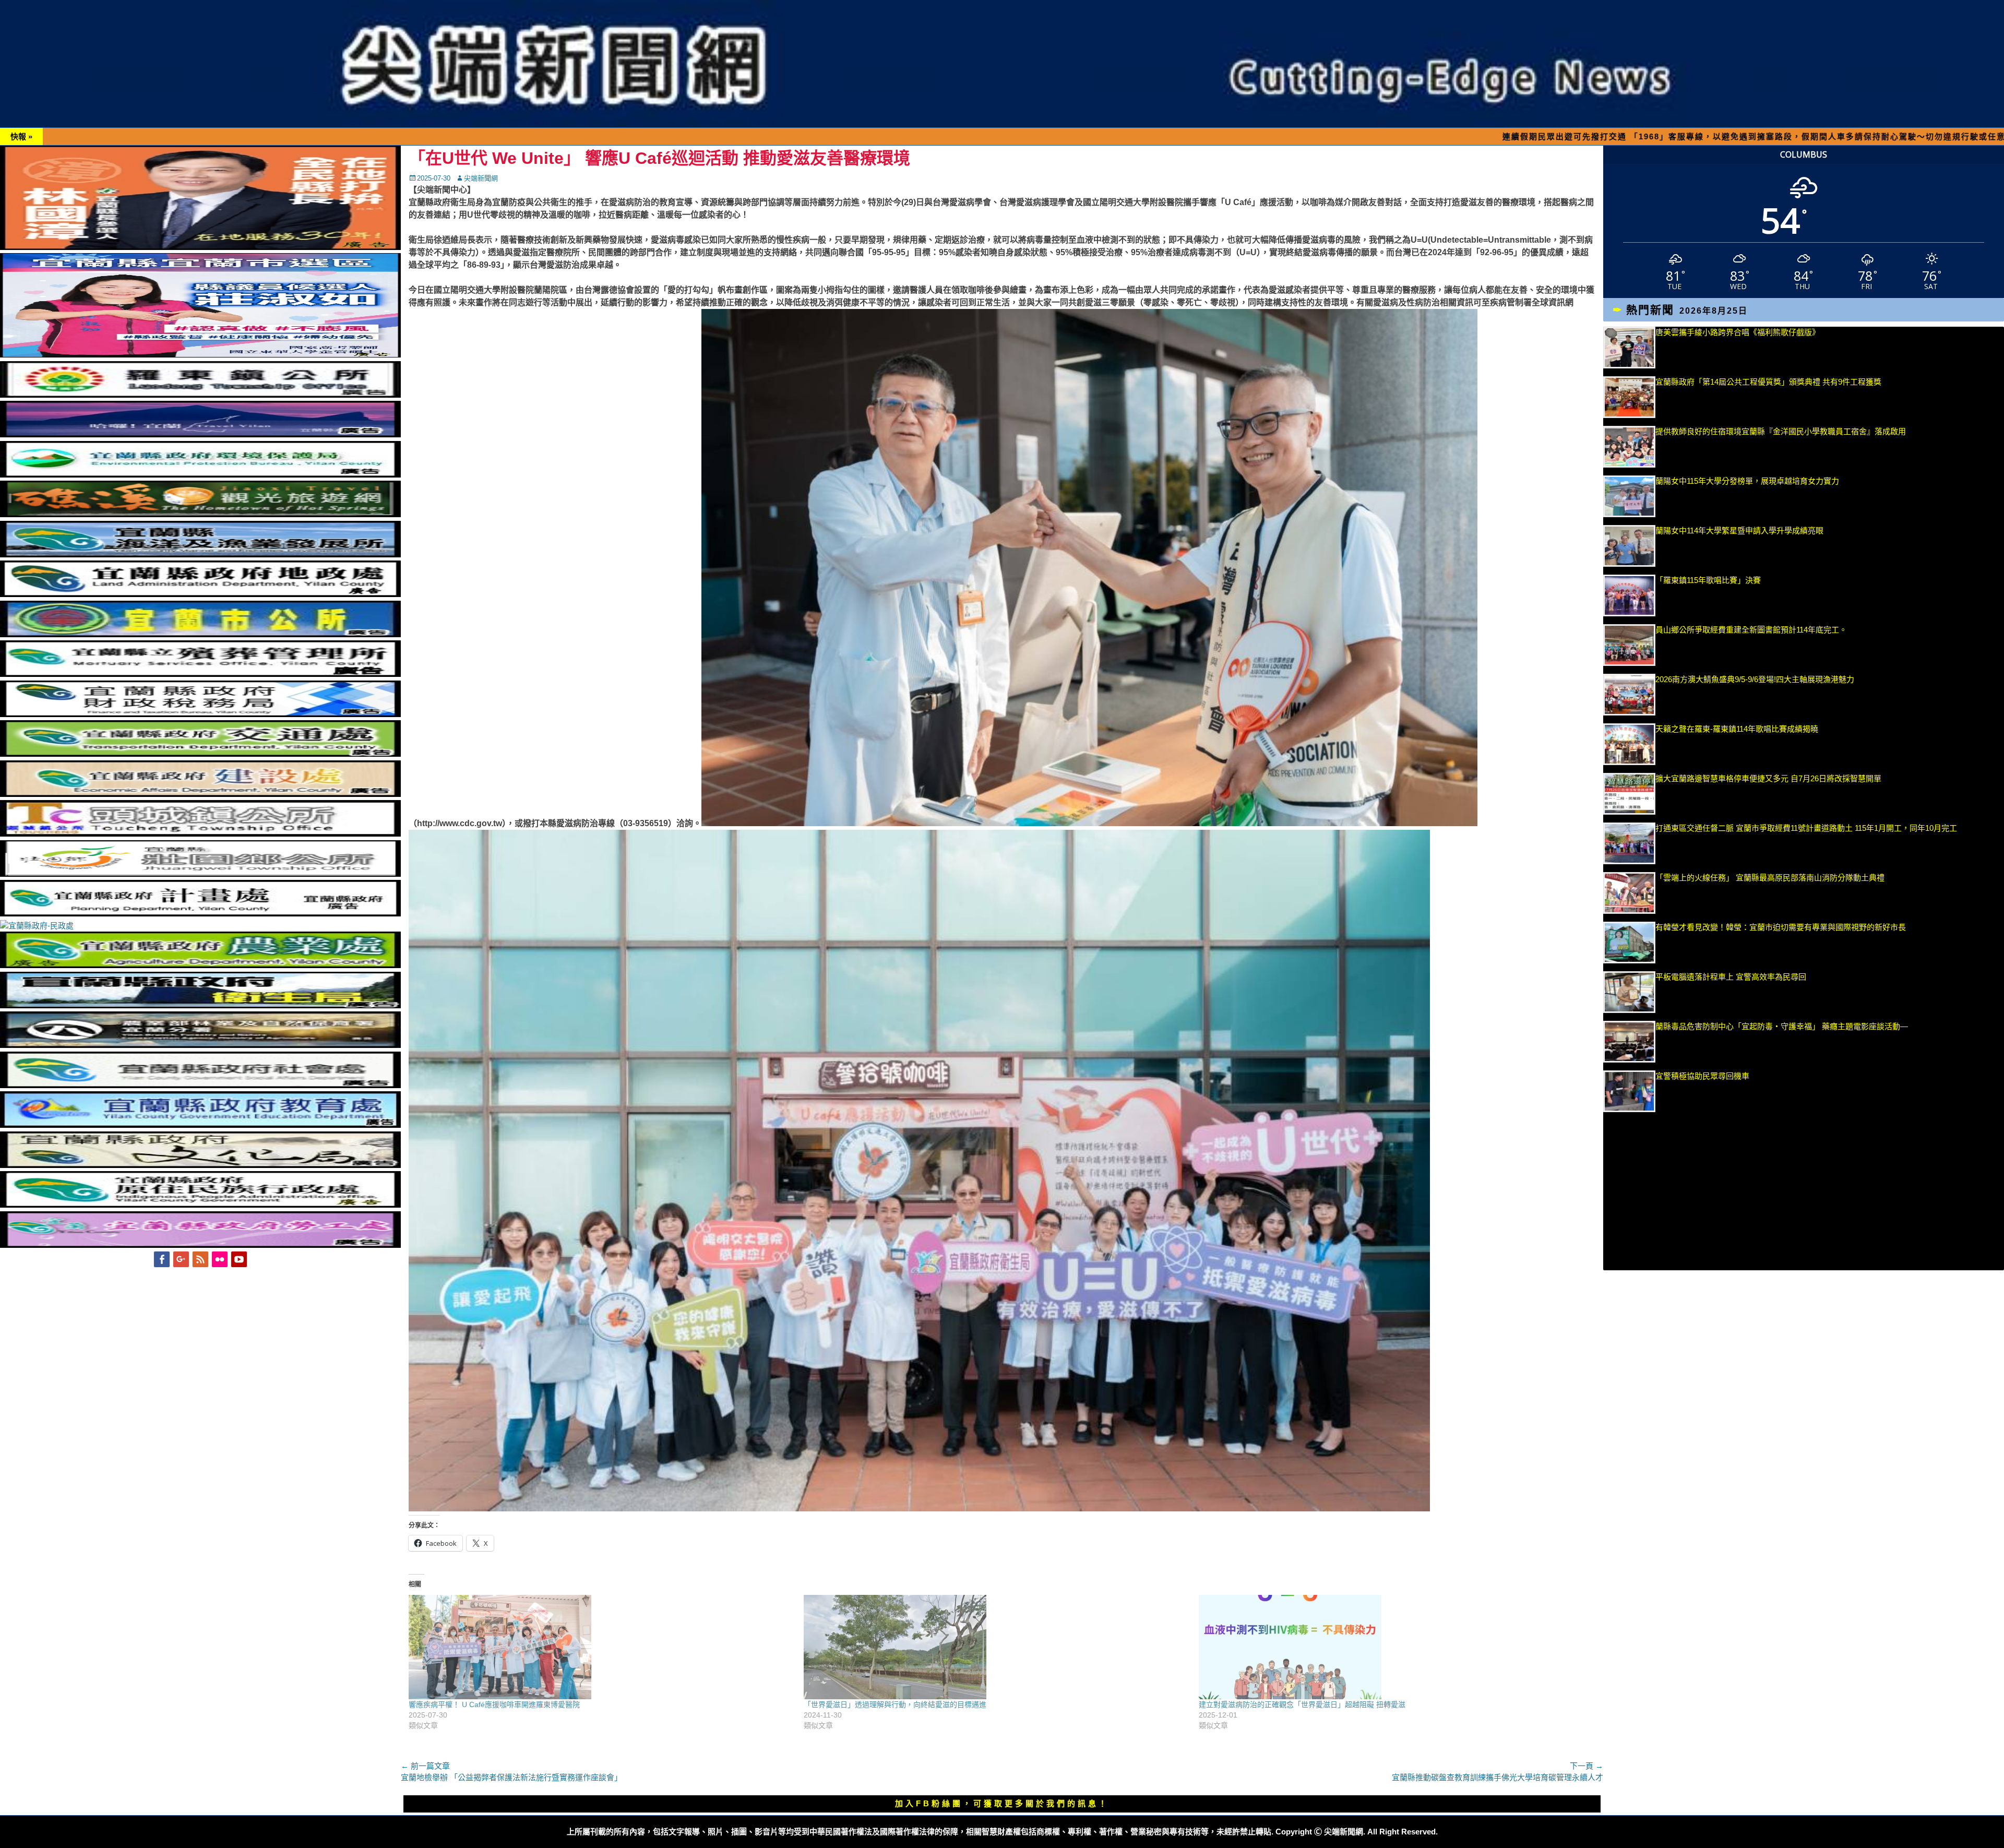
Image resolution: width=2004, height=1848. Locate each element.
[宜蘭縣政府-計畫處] (200, 914)
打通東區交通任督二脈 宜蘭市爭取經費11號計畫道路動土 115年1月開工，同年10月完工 (1806, 828)
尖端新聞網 (481, 178)
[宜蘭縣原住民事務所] (200, 1205)
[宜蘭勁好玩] (200, 434)
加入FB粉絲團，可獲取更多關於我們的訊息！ (1002, 1803)
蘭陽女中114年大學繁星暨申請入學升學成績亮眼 (1739, 530)
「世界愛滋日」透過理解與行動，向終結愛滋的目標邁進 (895, 1704)
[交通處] (200, 754)
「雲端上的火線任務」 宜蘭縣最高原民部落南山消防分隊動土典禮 (1770, 878)
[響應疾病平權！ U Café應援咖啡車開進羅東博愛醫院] (601, 1647)
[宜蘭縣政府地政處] (200, 594)
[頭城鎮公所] (200, 834)
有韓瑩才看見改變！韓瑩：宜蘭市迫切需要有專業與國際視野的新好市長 (1781, 927)
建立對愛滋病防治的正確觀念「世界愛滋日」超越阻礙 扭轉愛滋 (1302, 1704)
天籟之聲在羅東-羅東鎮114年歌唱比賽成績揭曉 (1737, 729)
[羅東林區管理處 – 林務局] (200, 1045)
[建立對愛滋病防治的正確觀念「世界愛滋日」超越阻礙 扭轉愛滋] (1391, 1647)
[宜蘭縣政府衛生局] (200, 1005)
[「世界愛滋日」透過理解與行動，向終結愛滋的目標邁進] (996, 1647)
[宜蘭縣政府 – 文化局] (200, 1165)
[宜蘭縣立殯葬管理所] (200, 674)
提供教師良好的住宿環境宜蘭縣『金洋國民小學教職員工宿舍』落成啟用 (1781, 431)
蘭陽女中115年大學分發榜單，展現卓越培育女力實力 (1805, 481)
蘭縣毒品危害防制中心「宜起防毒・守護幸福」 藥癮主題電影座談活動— (1782, 1026)
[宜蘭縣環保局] (200, 475)
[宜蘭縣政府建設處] (200, 794)
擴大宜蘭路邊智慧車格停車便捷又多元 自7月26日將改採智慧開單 (1768, 778)
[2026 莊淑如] (200, 355)
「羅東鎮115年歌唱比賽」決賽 (1708, 580)
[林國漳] (200, 247)
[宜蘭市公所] (200, 634)
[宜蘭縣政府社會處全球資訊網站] (200, 1085)
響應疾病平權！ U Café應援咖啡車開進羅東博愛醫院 (494, 1704)
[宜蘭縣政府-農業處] (200, 965)
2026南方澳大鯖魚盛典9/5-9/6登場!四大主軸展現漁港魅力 (1755, 679)
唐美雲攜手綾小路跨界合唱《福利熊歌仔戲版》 (1738, 332)
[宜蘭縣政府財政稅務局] (200, 714)
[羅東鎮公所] (200, 395)
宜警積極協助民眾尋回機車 (1702, 1076)
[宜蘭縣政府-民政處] (37, 926)
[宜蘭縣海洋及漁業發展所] (200, 555)
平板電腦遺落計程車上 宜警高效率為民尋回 (1731, 977)
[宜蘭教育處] (200, 1125)
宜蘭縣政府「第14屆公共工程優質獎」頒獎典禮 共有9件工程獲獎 (1768, 382)
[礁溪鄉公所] (200, 514)
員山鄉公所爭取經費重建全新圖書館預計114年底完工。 (1751, 630)
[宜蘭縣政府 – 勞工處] (200, 1245)
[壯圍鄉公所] (200, 874)
